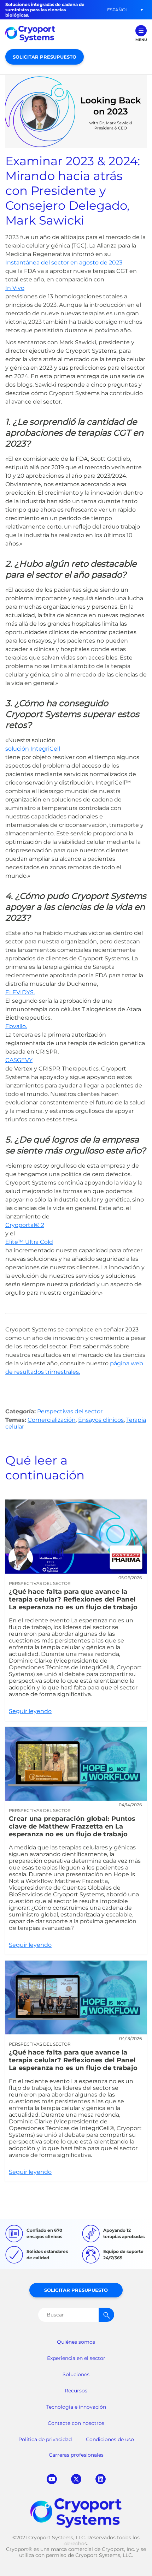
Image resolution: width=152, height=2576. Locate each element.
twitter (76, 2479)
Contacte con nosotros (76, 2423)
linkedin (101, 2479)
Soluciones (76, 2374)
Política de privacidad (45, 2439)
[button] (117, 10)
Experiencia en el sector (76, 2358)
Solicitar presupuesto (45, 57)
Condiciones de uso (110, 2439)
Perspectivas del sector (70, 1411)
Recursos (76, 2391)
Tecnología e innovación (76, 2407)
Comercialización (52, 1420)
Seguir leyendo (76, 1610)
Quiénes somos (76, 2342)
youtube (52, 2479)
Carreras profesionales (76, 2455)
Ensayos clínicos (101, 1420)
